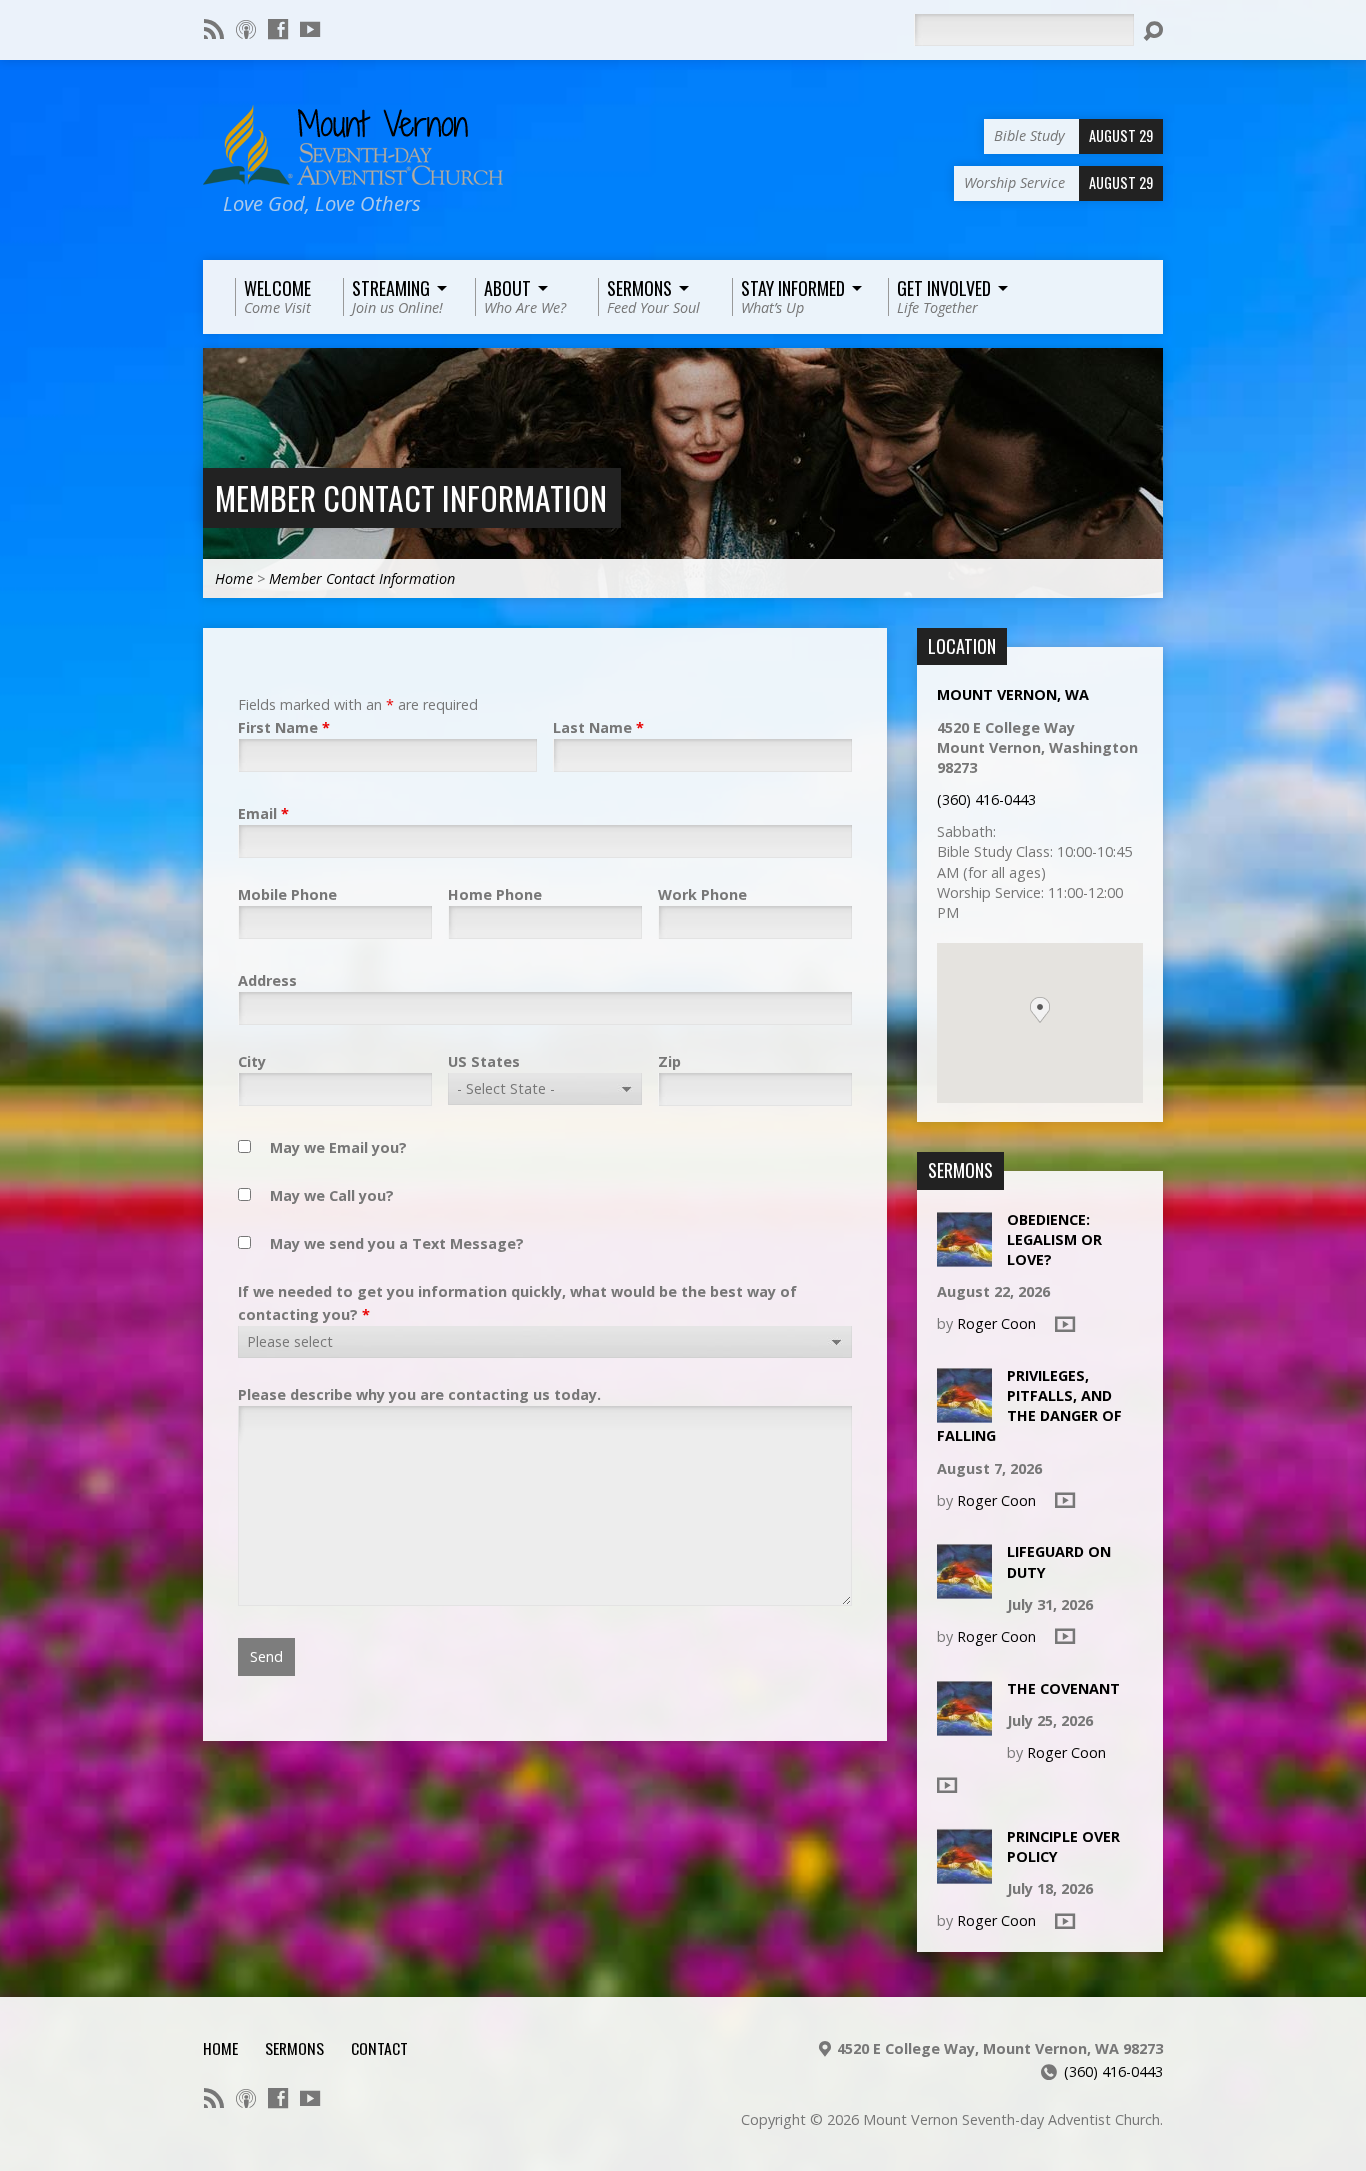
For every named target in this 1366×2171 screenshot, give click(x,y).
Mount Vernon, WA (1013, 694)
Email (263, 813)
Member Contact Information (411, 497)
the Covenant (1063, 1688)
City (252, 1061)
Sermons (294, 2048)
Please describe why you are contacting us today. (419, 1394)
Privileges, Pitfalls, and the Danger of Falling (1029, 1405)
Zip (669, 1061)
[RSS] (214, 29)
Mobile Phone (287, 894)
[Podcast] (246, 29)
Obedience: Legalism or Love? (1054, 1239)
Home (234, 578)
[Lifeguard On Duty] (964, 1588)
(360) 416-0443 (986, 799)
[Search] (1153, 31)
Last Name (598, 727)
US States (484, 1061)
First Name (284, 727)
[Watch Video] (1065, 1324)
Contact (379, 2048)
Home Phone (495, 894)
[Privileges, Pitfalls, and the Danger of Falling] (964, 1412)
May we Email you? (338, 1147)
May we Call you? (332, 1195)
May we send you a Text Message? (397, 1243)
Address (267, 980)
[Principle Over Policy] (964, 1873)
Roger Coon (996, 1323)
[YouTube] (310, 29)
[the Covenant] (964, 1724)
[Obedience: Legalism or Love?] (964, 1255)
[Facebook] (278, 29)
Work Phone (702, 894)
